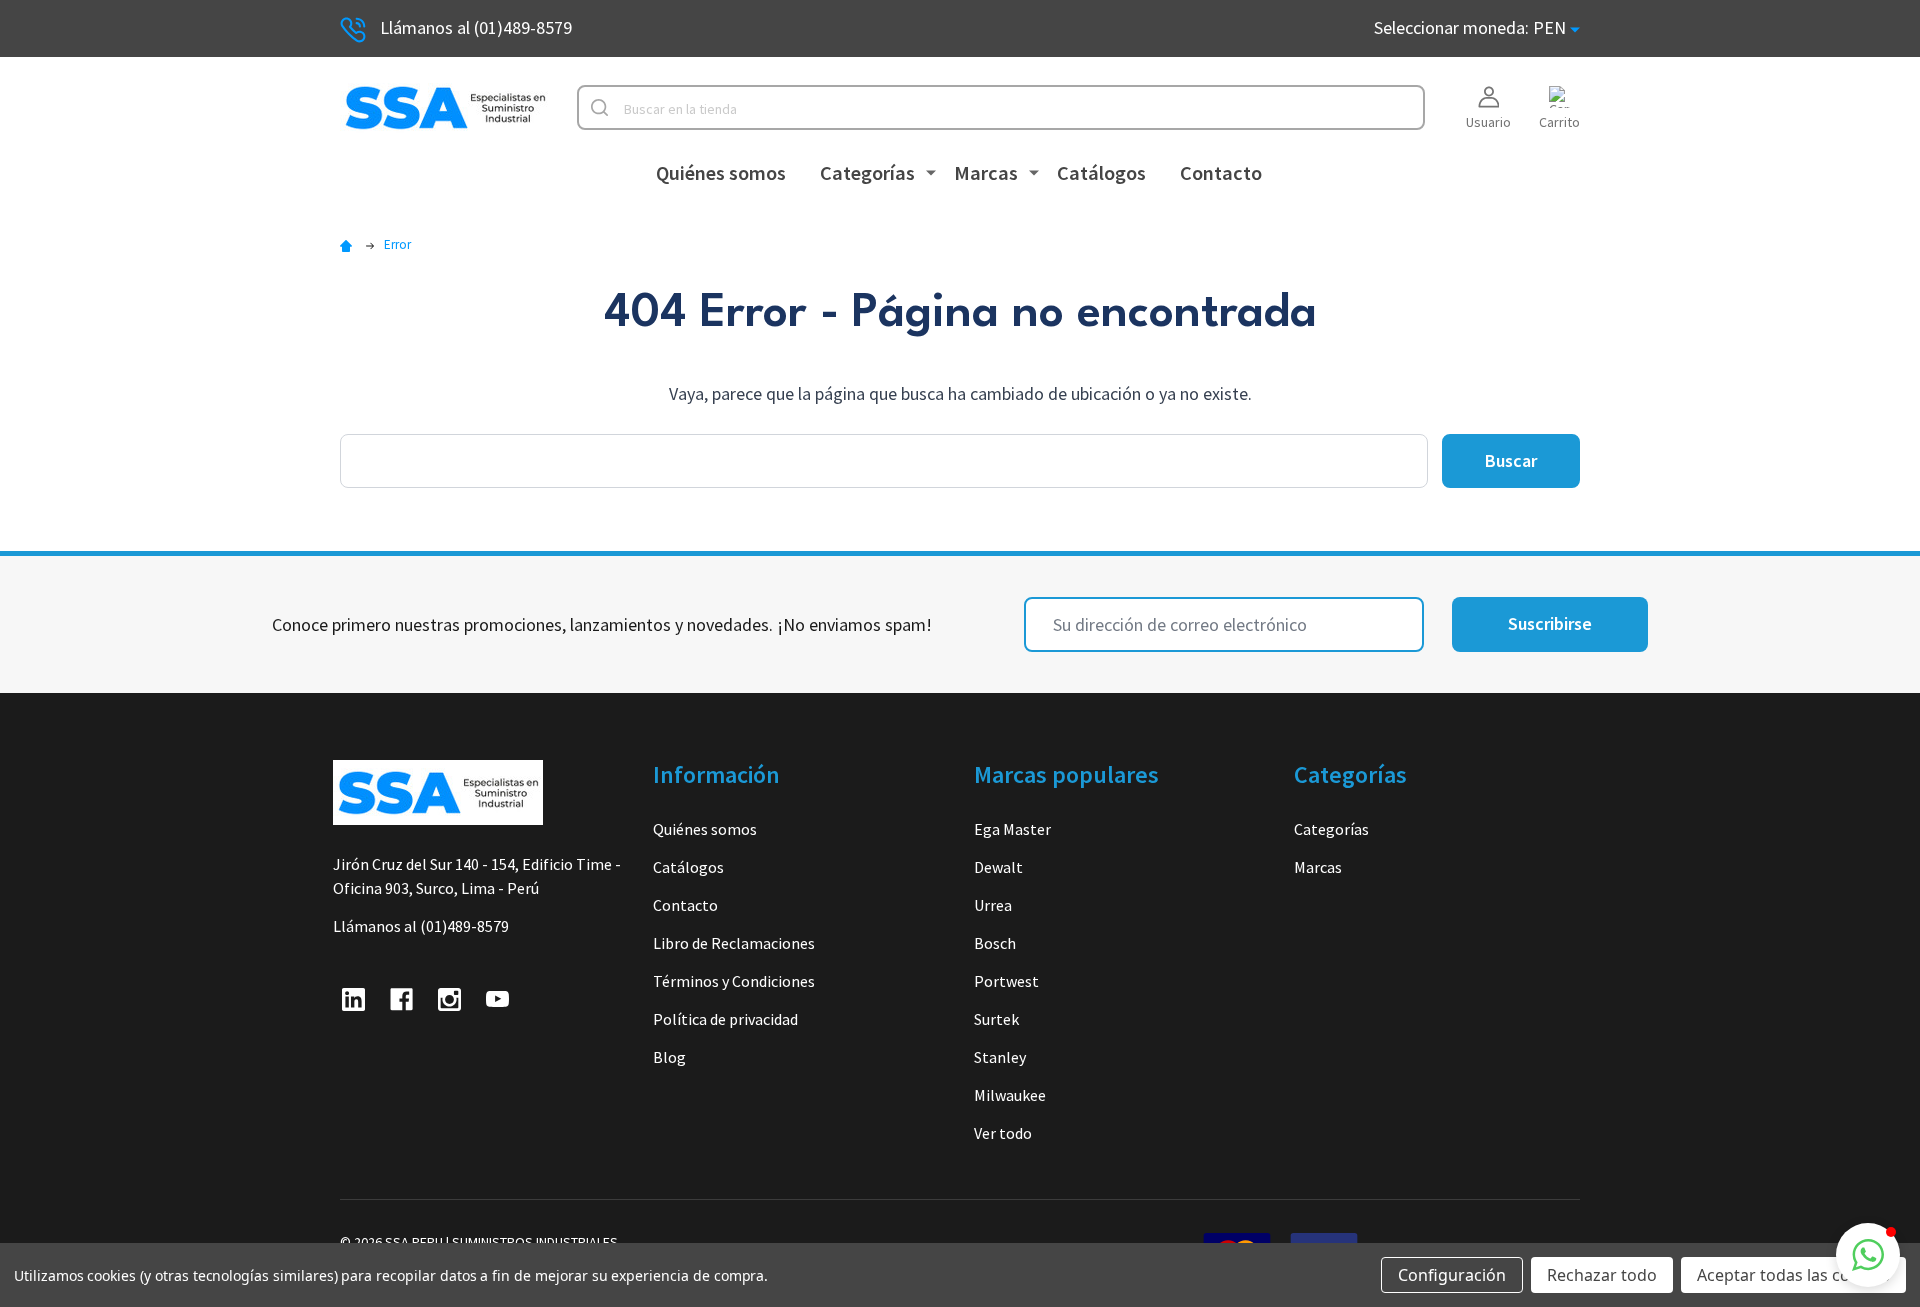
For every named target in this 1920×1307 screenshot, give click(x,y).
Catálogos (1101, 173)
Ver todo (1003, 1133)
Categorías (867, 173)
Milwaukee (1010, 1095)
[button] (1868, 1255)
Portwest (1006, 981)
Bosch (995, 943)
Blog (669, 1057)
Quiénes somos (721, 173)
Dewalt (998, 867)
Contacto (1221, 173)
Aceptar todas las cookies (1793, 1275)
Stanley (1000, 1057)
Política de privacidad (725, 1019)
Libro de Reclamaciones (734, 943)
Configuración (1452, 1275)
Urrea (993, 905)
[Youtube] (497, 999)
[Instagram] (449, 999)
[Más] (931, 171)
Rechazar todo (1602, 1275)
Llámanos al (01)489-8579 (476, 27)
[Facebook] (401, 999)
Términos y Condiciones (734, 981)
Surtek (996, 1019)
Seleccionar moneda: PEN (1472, 27)
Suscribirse (1550, 623)
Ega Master (1012, 829)
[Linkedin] (353, 999)
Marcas (986, 173)
